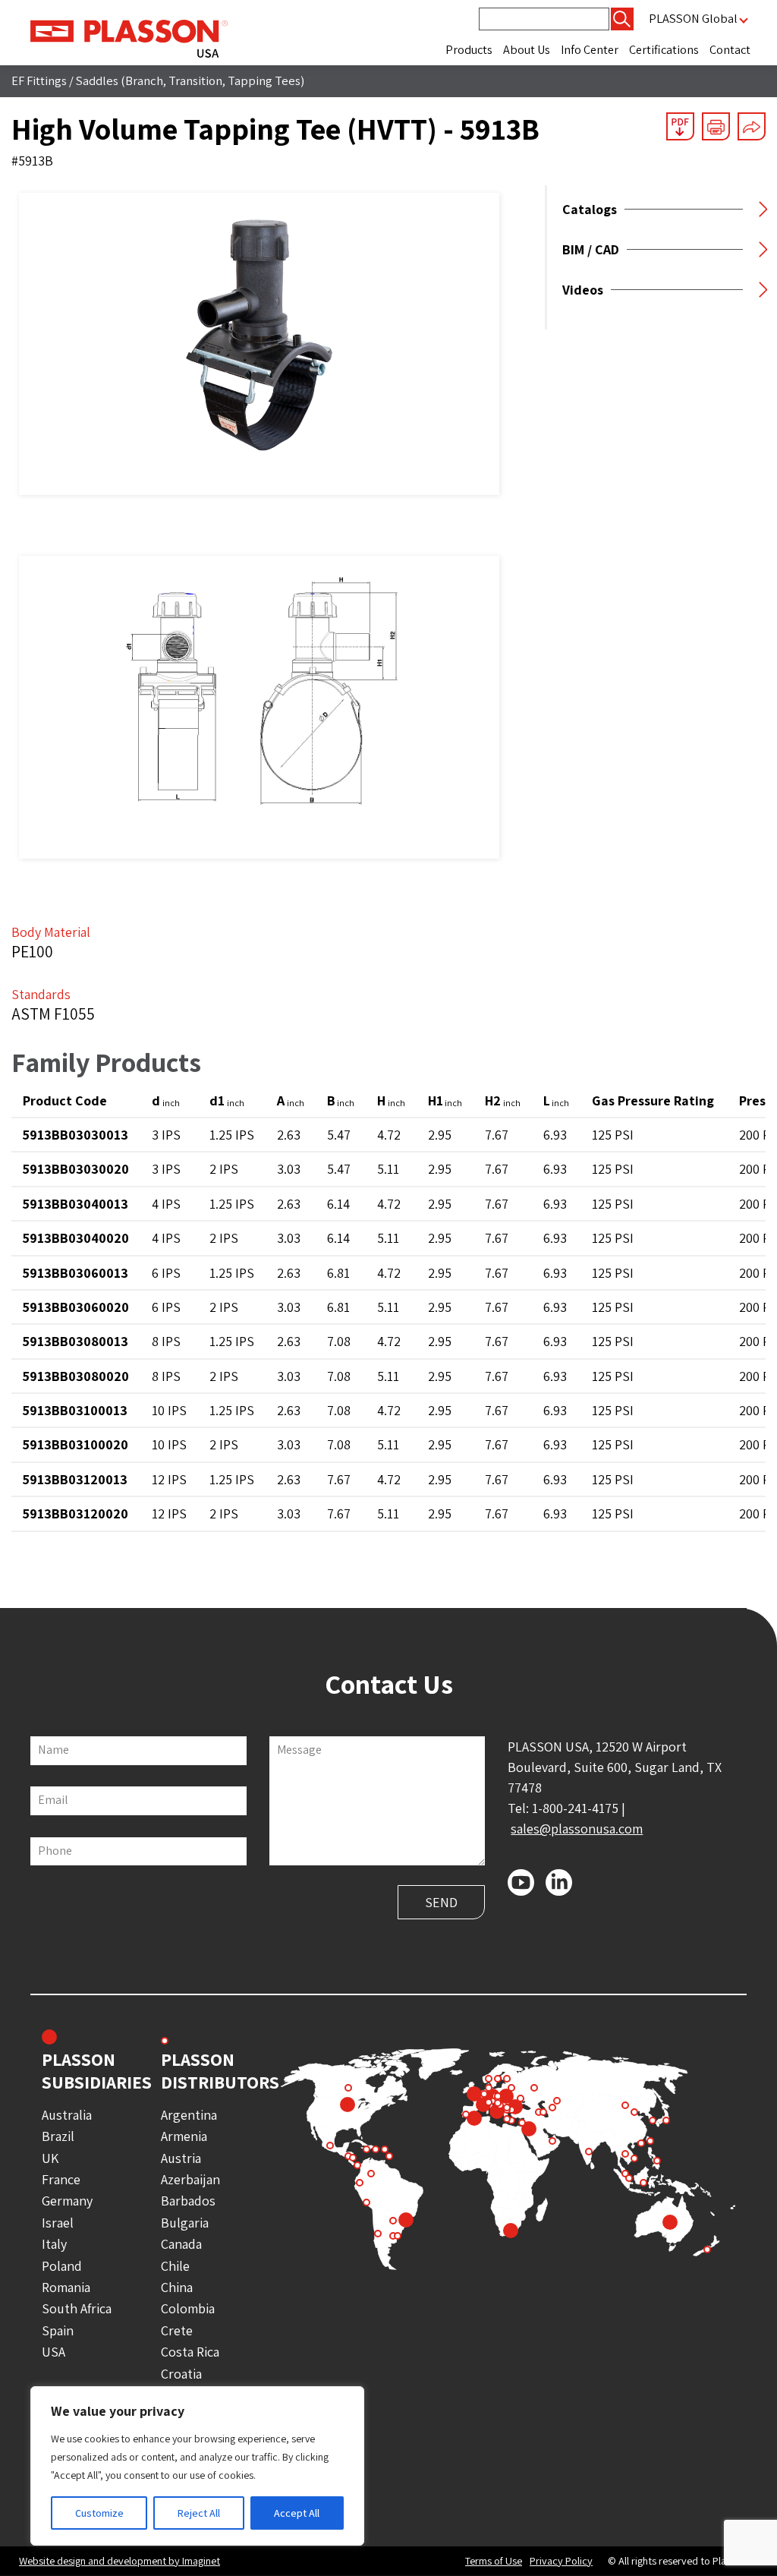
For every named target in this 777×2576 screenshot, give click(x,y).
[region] (197, 2466)
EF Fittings (39, 80)
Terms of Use (494, 2561)
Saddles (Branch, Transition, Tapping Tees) (190, 80)
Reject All (199, 2513)
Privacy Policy (561, 2561)
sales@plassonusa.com (577, 1829)
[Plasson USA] (129, 37)
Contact (730, 50)
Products (469, 50)
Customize (99, 2513)
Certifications (664, 50)
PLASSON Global (693, 19)
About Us (527, 50)
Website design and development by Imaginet (120, 2560)
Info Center (590, 50)
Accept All (297, 2513)
